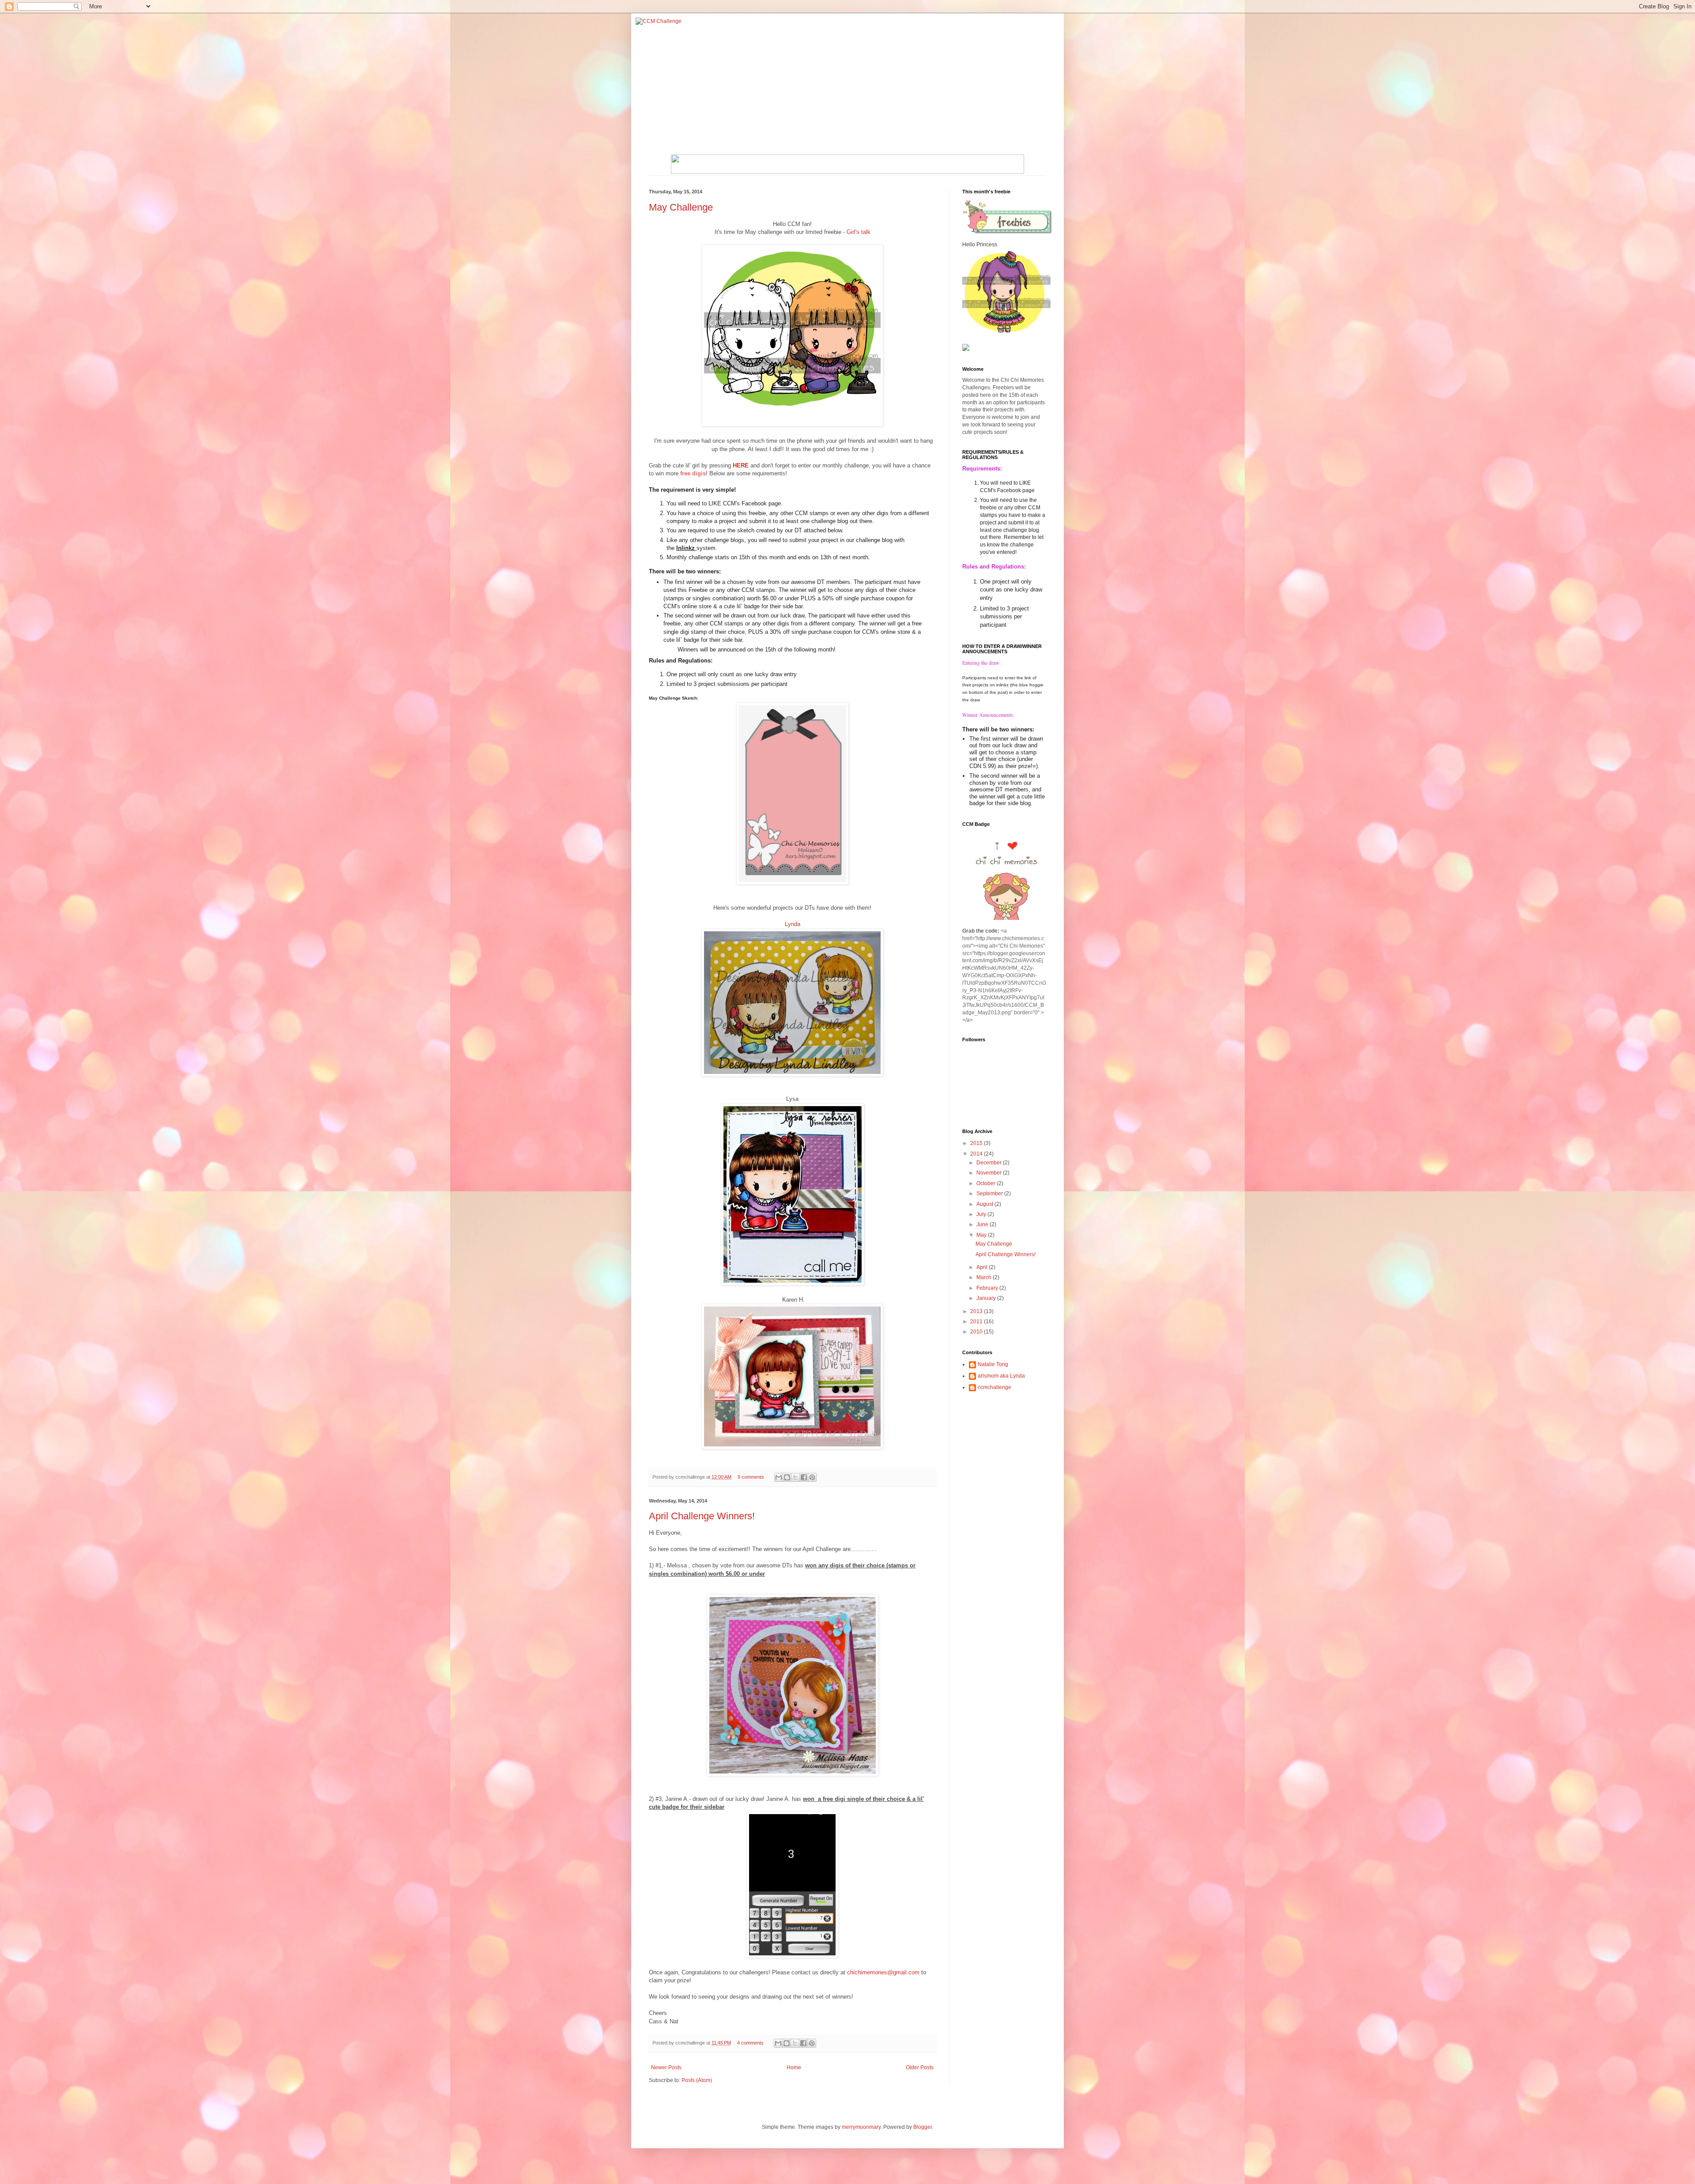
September (990, 1194)
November (990, 1173)
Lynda (793, 924)
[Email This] (779, 1477)
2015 (977, 1143)
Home (794, 2067)
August (985, 1204)
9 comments (751, 1477)
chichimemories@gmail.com (883, 1972)
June (983, 1224)
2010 (977, 1332)
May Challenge (681, 207)
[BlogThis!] (787, 1477)
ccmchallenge (994, 1387)
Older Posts (920, 2067)
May (982, 1235)
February (988, 1288)
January (987, 1298)
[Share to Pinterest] (812, 1477)
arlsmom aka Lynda (1001, 1376)
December (990, 1163)
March (985, 1277)
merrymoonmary (861, 2127)
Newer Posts (666, 2067)
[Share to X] (795, 1477)
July (982, 1214)
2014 (977, 1154)
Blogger (923, 2127)
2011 (977, 1322)
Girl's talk (859, 232)
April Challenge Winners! (702, 1516)
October (987, 1183)
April (983, 1267)
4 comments (750, 2043)
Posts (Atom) (697, 2080)
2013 (977, 1311)
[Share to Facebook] (804, 1477)
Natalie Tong (993, 1364)
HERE (741, 465)
